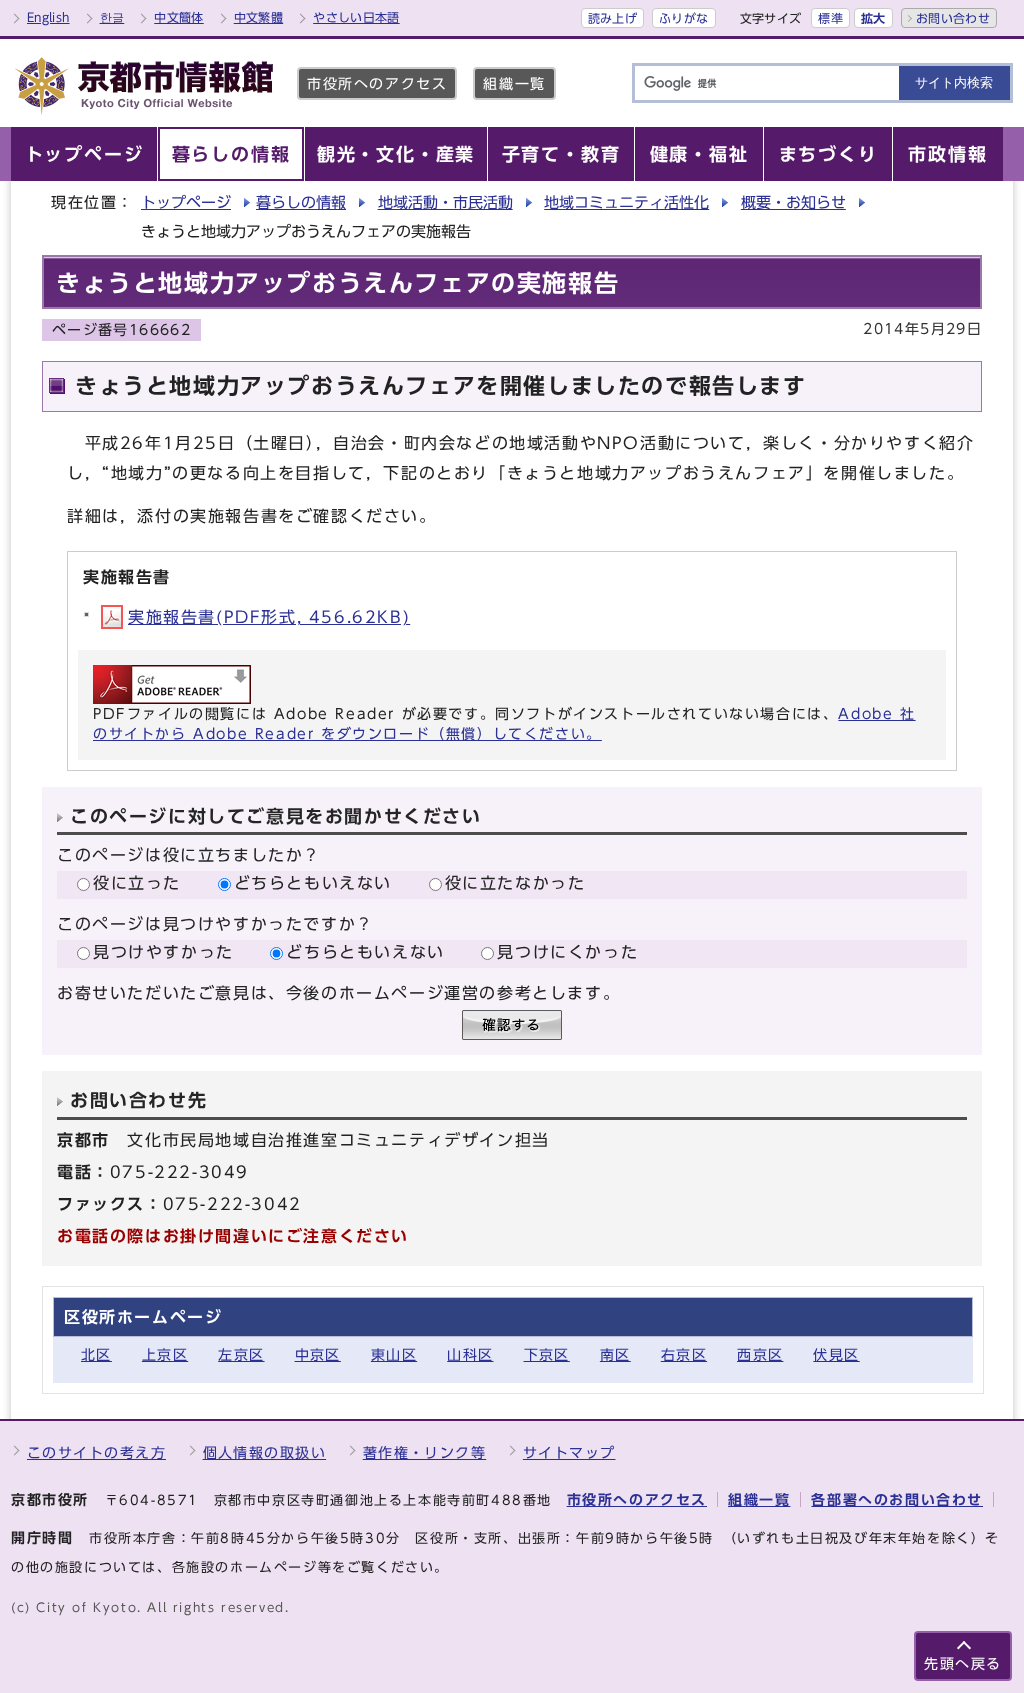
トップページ (186, 202)
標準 (830, 18)
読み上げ (612, 18)
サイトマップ (569, 1452)
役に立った (137, 883)
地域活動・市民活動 (445, 202)
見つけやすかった (163, 952)
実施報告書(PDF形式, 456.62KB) (269, 617)
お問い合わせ (953, 18)
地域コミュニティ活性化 (626, 202)
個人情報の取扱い (265, 1452)
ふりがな (683, 18)
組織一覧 (514, 83)
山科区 (470, 1354)
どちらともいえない (313, 883)
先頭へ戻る (963, 1663)
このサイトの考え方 (96, 1452)
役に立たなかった (515, 883)
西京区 (760, 1354)
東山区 (394, 1354)
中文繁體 (258, 17)
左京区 (241, 1354)
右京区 (684, 1354)
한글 (112, 17)
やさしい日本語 (356, 17)
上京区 (165, 1354)
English (48, 17)
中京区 (318, 1354)
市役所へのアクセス (377, 83)
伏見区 (836, 1354)
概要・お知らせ (793, 202)
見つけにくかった (567, 952)
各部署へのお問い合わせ (897, 1499)
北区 (96, 1354)
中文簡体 (178, 17)
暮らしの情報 (301, 202)
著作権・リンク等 (425, 1452)
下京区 (547, 1354)
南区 (615, 1354)
